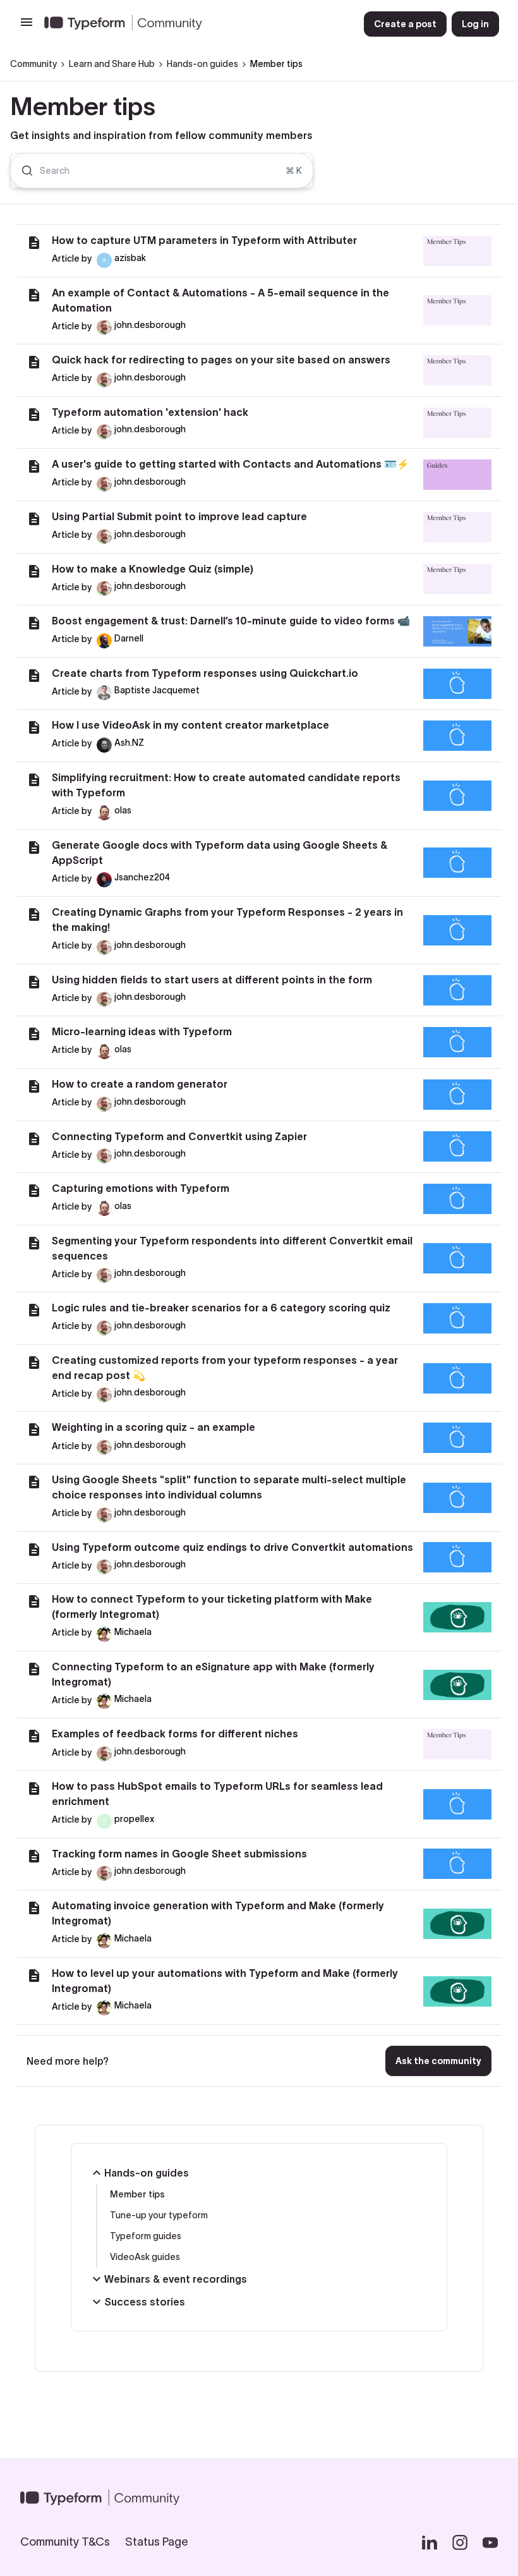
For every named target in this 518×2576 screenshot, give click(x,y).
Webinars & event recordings (176, 2279)
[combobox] (162, 171)
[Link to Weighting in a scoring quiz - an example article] (34, 1430)
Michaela (133, 1632)
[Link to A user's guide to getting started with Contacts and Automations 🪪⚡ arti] (34, 466)
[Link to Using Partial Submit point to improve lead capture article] (34, 519)
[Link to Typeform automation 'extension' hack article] (34, 415)
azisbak (130, 258)
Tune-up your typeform (159, 2215)
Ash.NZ (129, 743)
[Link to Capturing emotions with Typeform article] (34, 1191)
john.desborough (150, 325)
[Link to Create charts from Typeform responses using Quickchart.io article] (34, 676)
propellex (134, 1819)
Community (33, 64)
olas (123, 810)
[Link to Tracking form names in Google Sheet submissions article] (34, 1856)
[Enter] (22, 171)
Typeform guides (146, 2236)
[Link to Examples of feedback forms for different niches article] (34, 1736)
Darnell (129, 638)
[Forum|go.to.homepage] (194, 24)
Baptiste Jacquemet (157, 690)
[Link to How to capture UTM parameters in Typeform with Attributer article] (34, 243)
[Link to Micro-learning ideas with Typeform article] (34, 1034)
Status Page (157, 2542)
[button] (27, 27)
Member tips (137, 2194)
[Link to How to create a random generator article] (34, 1086)
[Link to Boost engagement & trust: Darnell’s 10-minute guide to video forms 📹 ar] (34, 623)
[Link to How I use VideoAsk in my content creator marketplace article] (34, 727)
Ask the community (438, 2061)
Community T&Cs (65, 2542)
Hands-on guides (202, 64)
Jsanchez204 (142, 877)
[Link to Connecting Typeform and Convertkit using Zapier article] (34, 1139)
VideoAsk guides (145, 2257)
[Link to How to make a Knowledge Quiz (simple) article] (34, 571)
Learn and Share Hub (112, 64)
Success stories (145, 2302)
